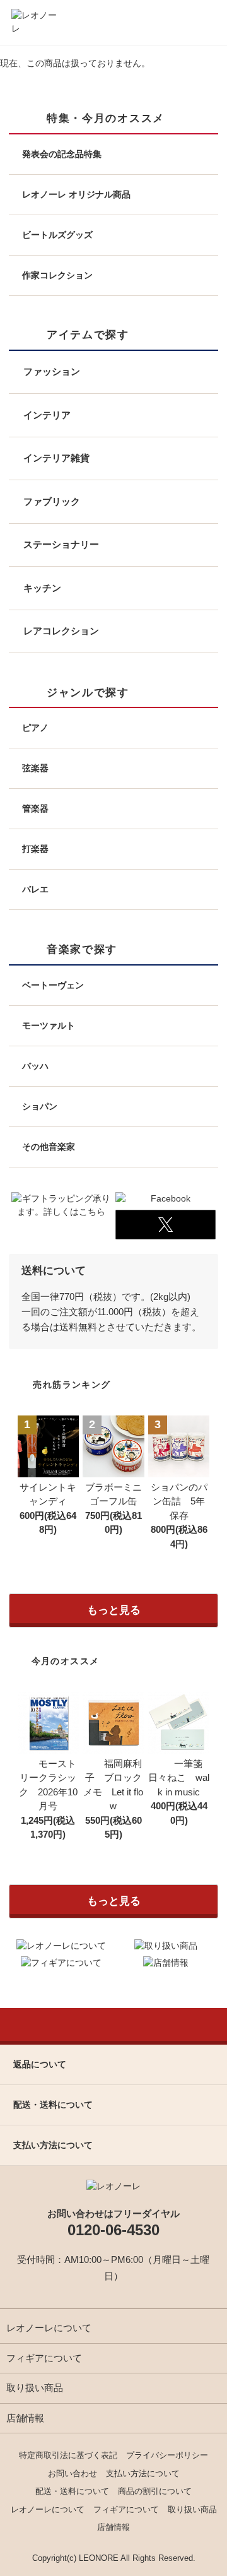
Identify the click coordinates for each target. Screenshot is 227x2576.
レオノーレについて (49, 2328)
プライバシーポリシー (167, 2455)
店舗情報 (25, 2418)
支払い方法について (143, 2473)
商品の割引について (155, 2491)
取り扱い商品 (35, 2388)
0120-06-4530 (113, 2230)
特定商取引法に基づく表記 (68, 2455)
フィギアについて (44, 2358)
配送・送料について (72, 2491)
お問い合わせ (73, 2473)
